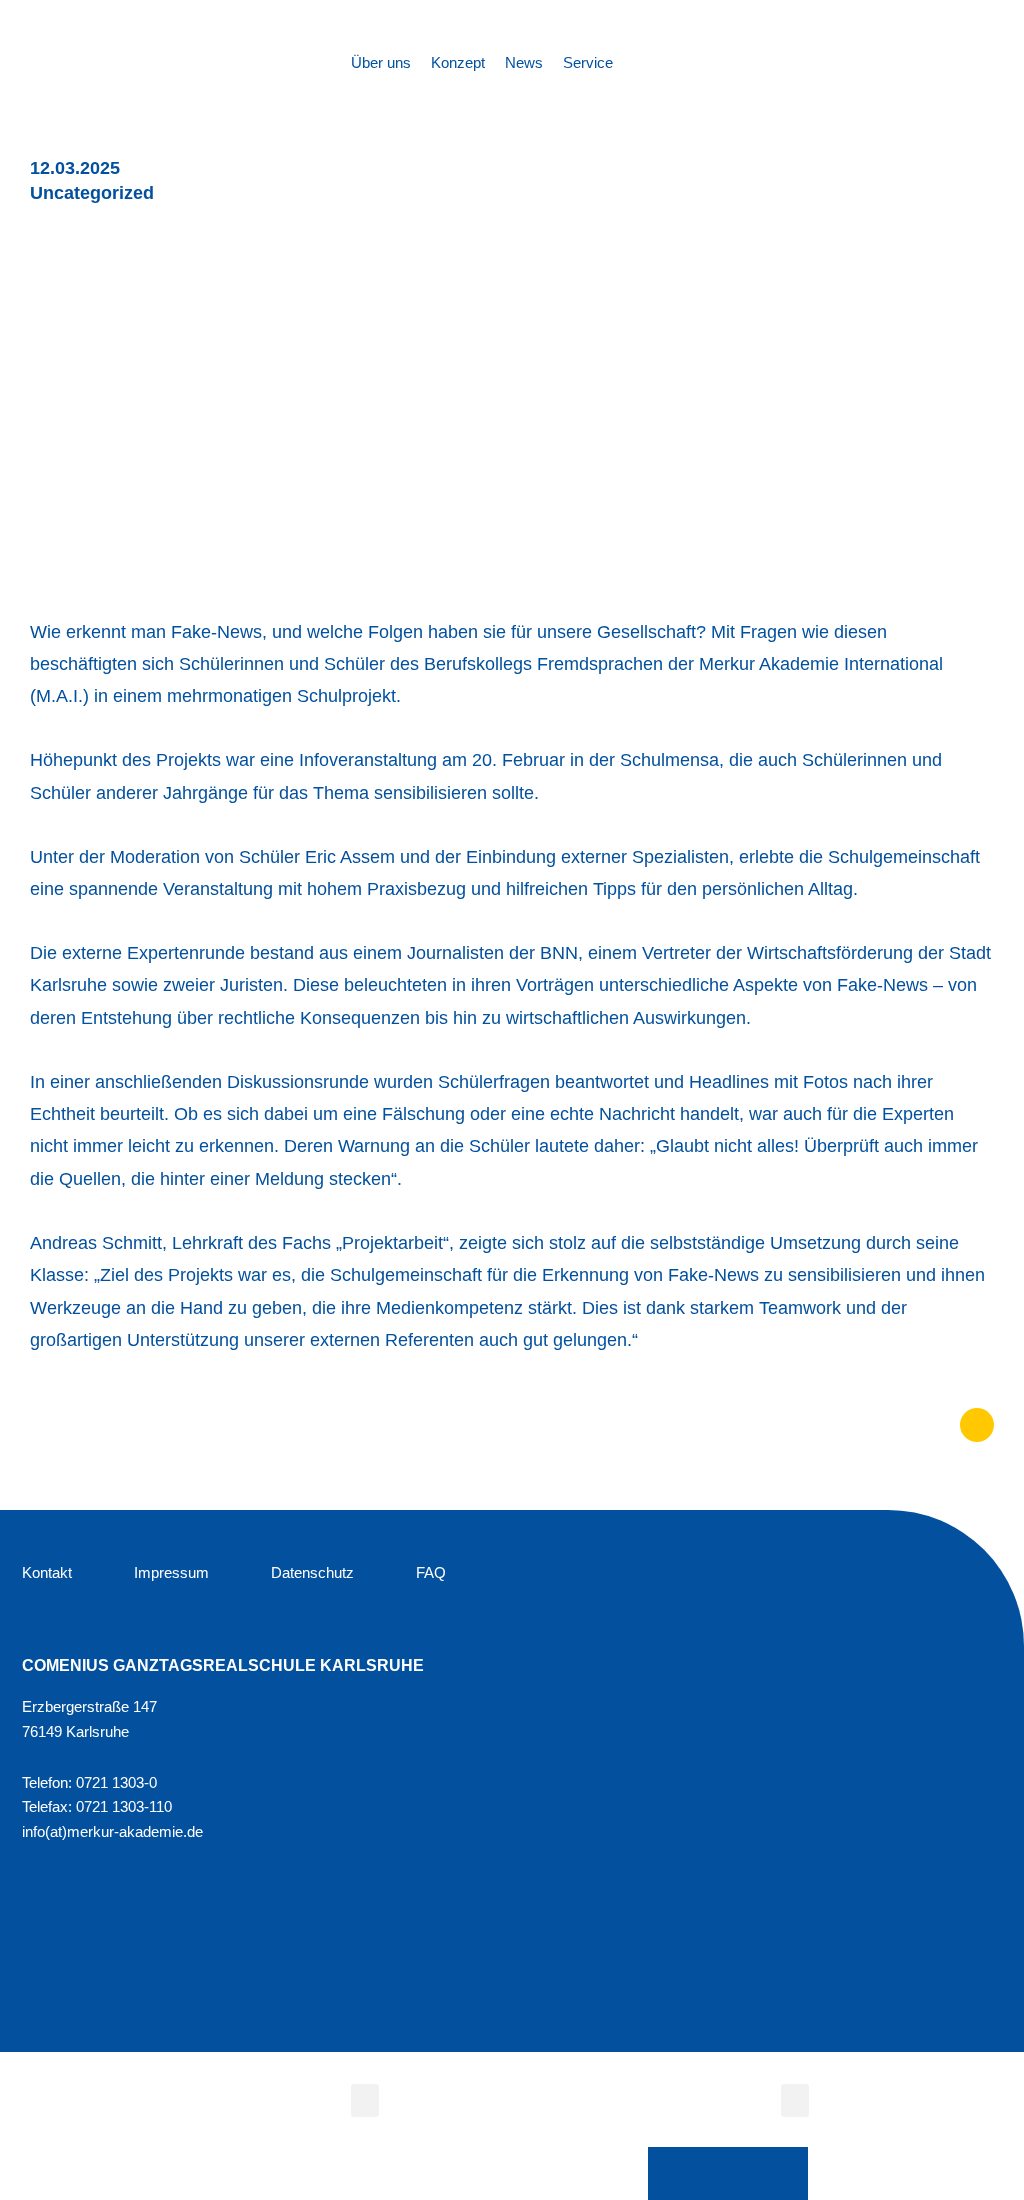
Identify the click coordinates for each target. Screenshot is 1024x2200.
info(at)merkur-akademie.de (112, 1831)
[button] (365, 2100)
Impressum (171, 1572)
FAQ (431, 1572)
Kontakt (47, 1572)
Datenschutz (312, 1572)
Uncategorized (92, 193)
